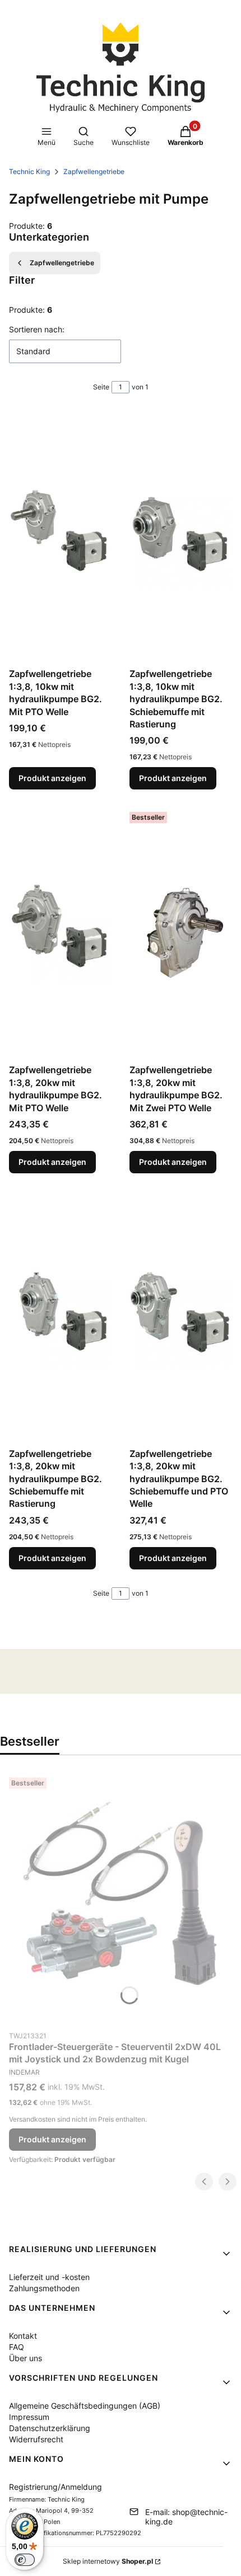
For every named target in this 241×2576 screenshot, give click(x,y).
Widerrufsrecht (36, 2439)
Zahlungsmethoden (44, 2288)
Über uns (26, 2358)
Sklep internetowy (108, 2561)
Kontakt (23, 2336)
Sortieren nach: (37, 329)
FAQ (17, 2347)
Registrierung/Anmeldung (55, 2487)
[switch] (25, 2560)
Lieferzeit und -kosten (49, 2277)
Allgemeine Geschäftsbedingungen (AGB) (85, 2406)
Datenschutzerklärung (50, 2428)
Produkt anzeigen (52, 778)
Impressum (29, 2417)
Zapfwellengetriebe (94, 171)
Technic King (29, 171)
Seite (101, 387)
